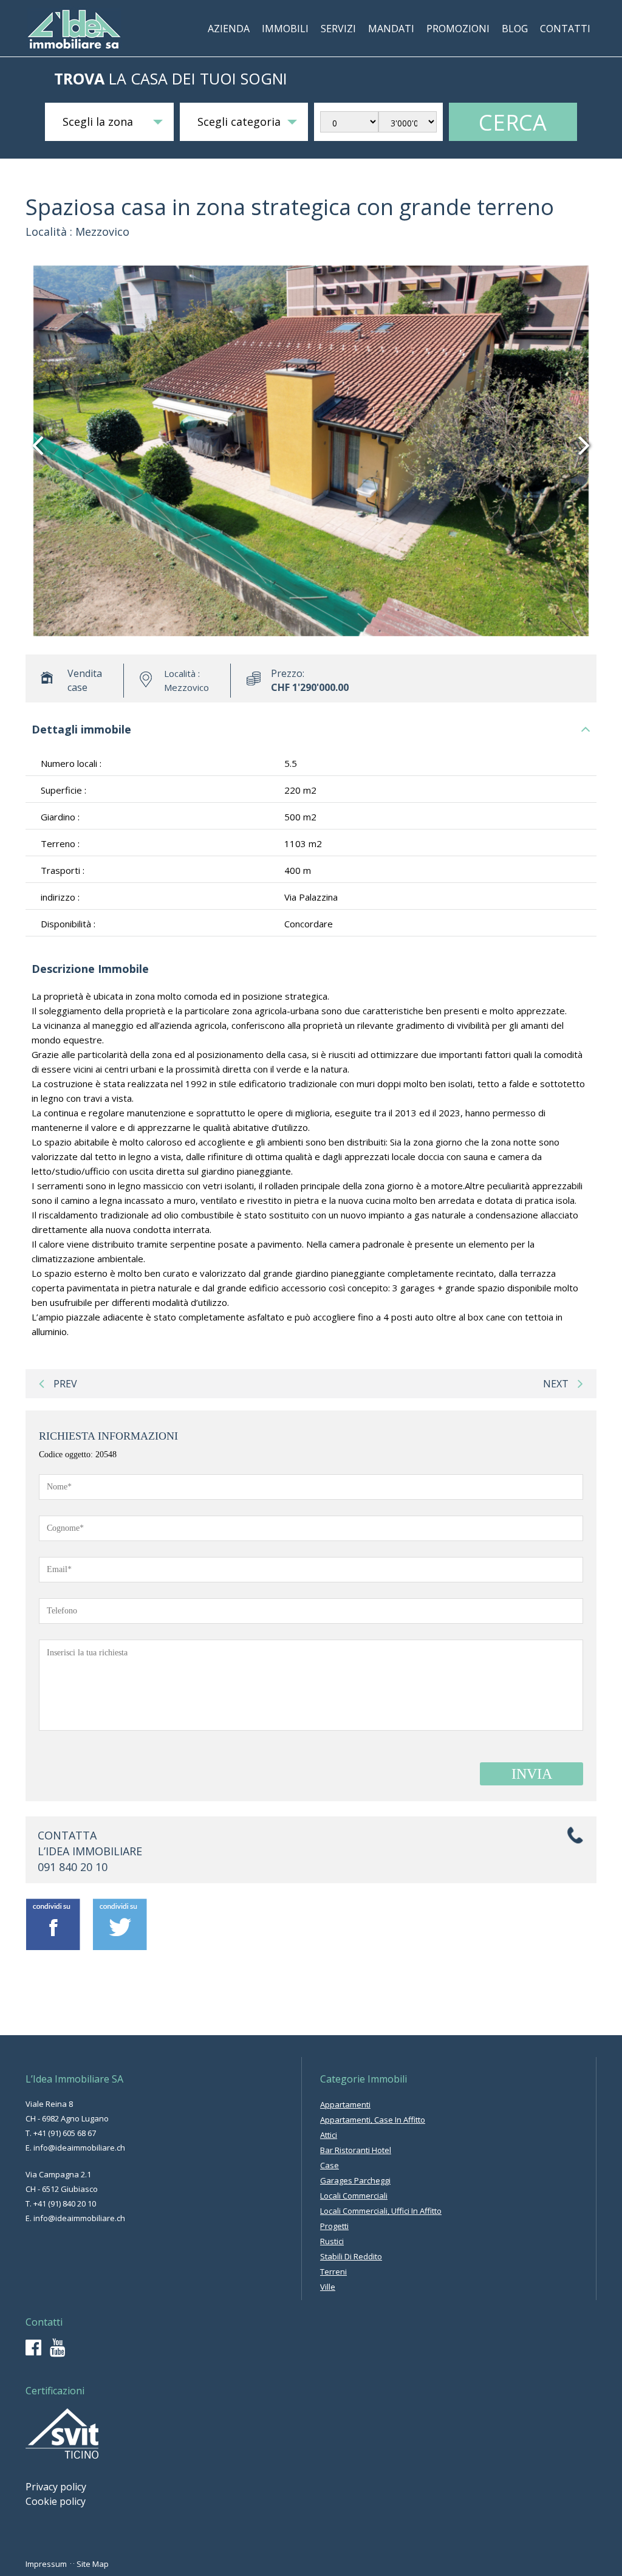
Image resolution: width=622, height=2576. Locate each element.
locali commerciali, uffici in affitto (381, 2211)
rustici (332, 2241)
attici (329, 2135)
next (556, 1384)
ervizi (338, 29)
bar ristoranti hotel (356, 2150)
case (330, 2165)
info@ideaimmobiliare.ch (79, 2148)
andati (391, 29)
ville (328, 2287)
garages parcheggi (355, 2180)
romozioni (458, 29)
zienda (229, 29)
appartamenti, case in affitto (373, 2120)
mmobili (285, 29)
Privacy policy (56, 2487)
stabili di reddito (351, 2256)
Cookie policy (56, 2501)
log (515, 29)
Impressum (46, 2564)
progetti (334, 2226)
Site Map (93, 2564)
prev (65, 1384)
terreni (333, 2272)
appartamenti (345, 2104)
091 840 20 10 (73, 1867)
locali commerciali (354, 2196)
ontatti (565, 29)
